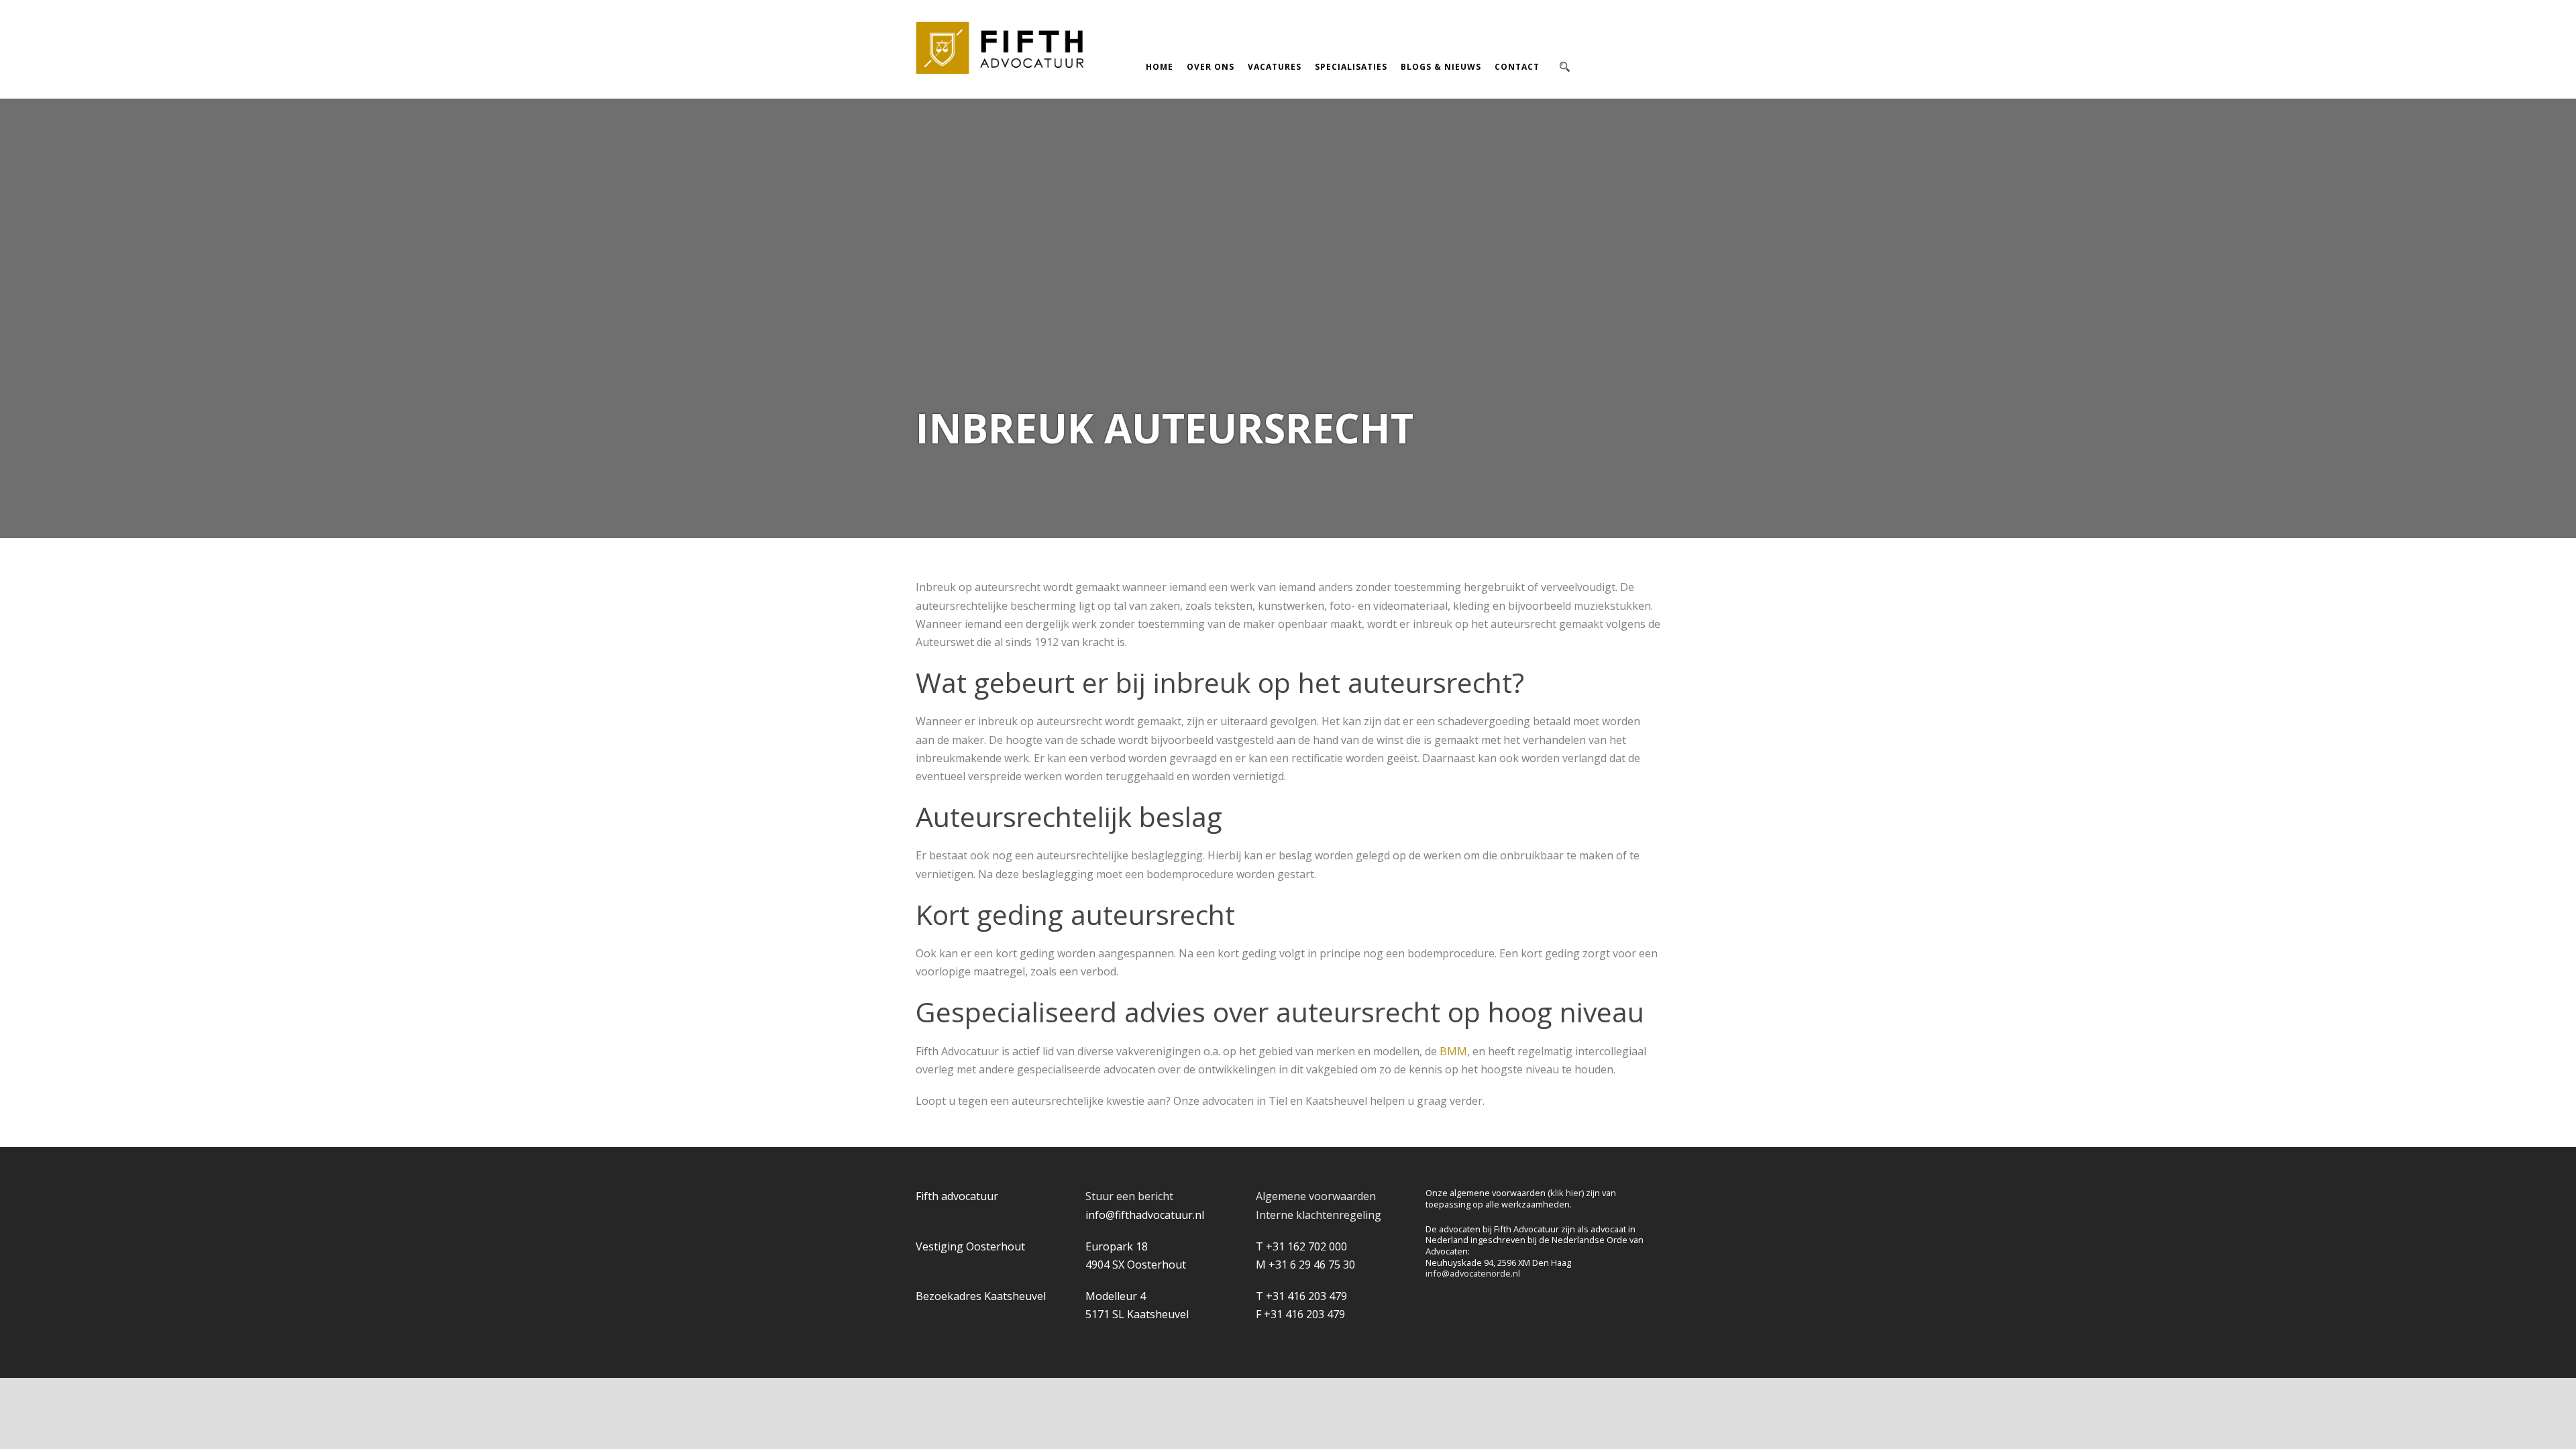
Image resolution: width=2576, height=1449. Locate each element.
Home (1160, 67)
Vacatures (1275, 67)
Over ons (1211, 67)
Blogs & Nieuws (1441, 67)
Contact (1517, 67)
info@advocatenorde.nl (1473, 1273)
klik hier (1566, 1193)
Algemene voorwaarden (1316, 1196)
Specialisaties (1351, 67)
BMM (1453, 1051)
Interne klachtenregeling (1319, 1215)
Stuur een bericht (1129, 1196)
